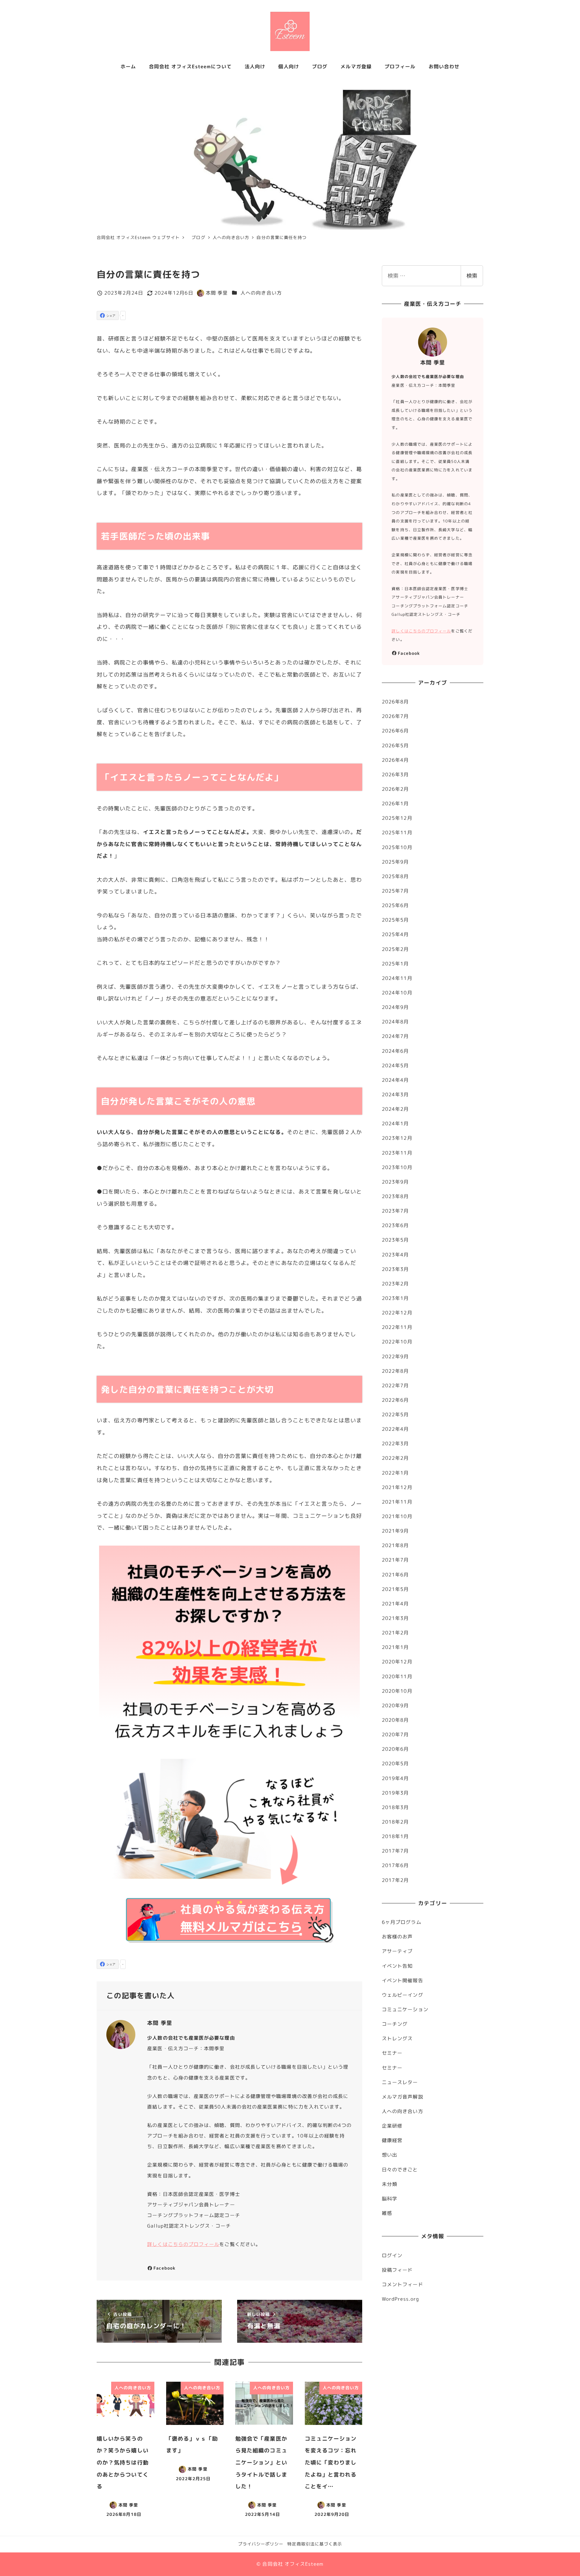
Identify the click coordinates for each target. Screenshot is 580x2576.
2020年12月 (397, 1662)
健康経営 (392, 2140)
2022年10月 (397, 1342)
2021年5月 (395, 1589)
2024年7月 (395, 1036)
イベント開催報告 (403, 1980)
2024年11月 (397, 978)
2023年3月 (395, 1269)
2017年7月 (395, 1851)
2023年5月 (395, 1240)
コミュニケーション (405, 2009)
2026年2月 (395, 789)
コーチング (395, 2024)
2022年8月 (395, 1371)
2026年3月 (395, 774)
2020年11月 (397, 1676)
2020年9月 (395, 1705)
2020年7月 (395, 1734)
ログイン (392, 2255)
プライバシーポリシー (261, 2544)
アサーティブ (397, 1951)
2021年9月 (395, 1531)
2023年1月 (395, 1298)
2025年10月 (397, 847)
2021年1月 (395, 1647)
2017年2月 (395, 1880)
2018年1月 (395, 1836)
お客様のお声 (397, 1937)
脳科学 (390, 2199)
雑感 (387, 2213)
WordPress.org (400, 2299)
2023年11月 (397, 1153)
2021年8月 (395, 1545)
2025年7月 (395, 891)
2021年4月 (395, 1604)
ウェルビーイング (403, 1995)
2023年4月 (395, 1255)
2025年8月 (395, 876)
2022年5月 (395, 1414)
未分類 (390, 2184)
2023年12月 (397, 1138)
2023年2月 (395, 1284)
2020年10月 (397, 1691)
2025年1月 (395, 964)
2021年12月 (397, 1487)
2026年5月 (395, 745)
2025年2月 (395, 949)
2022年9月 (395, 1356)
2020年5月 (395, 1763)
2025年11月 (397, 832)
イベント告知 (397, 1966)
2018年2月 (395, 1822)
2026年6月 (395, 731)
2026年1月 (395, 803)
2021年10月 (397, 1516)
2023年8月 (395, 1196)
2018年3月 (395, 1807)
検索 (472, 276)
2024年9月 (395, 1007)
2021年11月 (397, 1502)
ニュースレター (400, 2082)
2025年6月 (395, 905)
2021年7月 (395, 1560)
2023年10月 (397, 1167)
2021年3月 (395, 1618)
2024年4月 (395, 1080)
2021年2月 (395, 1633)
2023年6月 (395, 1225)
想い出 (390, 2155)
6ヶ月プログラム (402, 1922)
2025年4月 (395, 934)
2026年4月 (395, 760)
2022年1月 (395, 1473)
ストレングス (397, 2038)
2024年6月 (395, 1051)
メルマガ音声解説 (403, 2097)
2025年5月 (395, 920)
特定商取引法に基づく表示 (315, 2544)
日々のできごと (400, 2170)
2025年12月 (397, 818)
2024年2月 (395, 1109)
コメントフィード (403, 2284)
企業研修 (392, 2126)
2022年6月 (395, 1400)
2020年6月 (395, 1749)
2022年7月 (395, 1385)
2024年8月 (395, 1022)
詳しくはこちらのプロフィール (183, 2244)
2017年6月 (395, 1865)
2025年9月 (395, 862)
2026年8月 (395, 702)
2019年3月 (395, 1793)
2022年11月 (397, 1327)
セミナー (392, 2053)
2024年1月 (395, 1123)
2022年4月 (395, 1429)
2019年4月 (395, 1778)
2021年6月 (395, 1575)
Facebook (164, 2268)
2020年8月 (395, 1720)
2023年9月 (395, 1182)
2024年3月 (395, 1094)
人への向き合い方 (261, 293)
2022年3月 (395, 1443)
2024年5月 (395, 1065)
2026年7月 (395, 716)
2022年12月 (397, 1313)
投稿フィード (397, 2270)
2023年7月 (395, 1211)
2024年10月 (397, 993)
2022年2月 (395, 1458)
